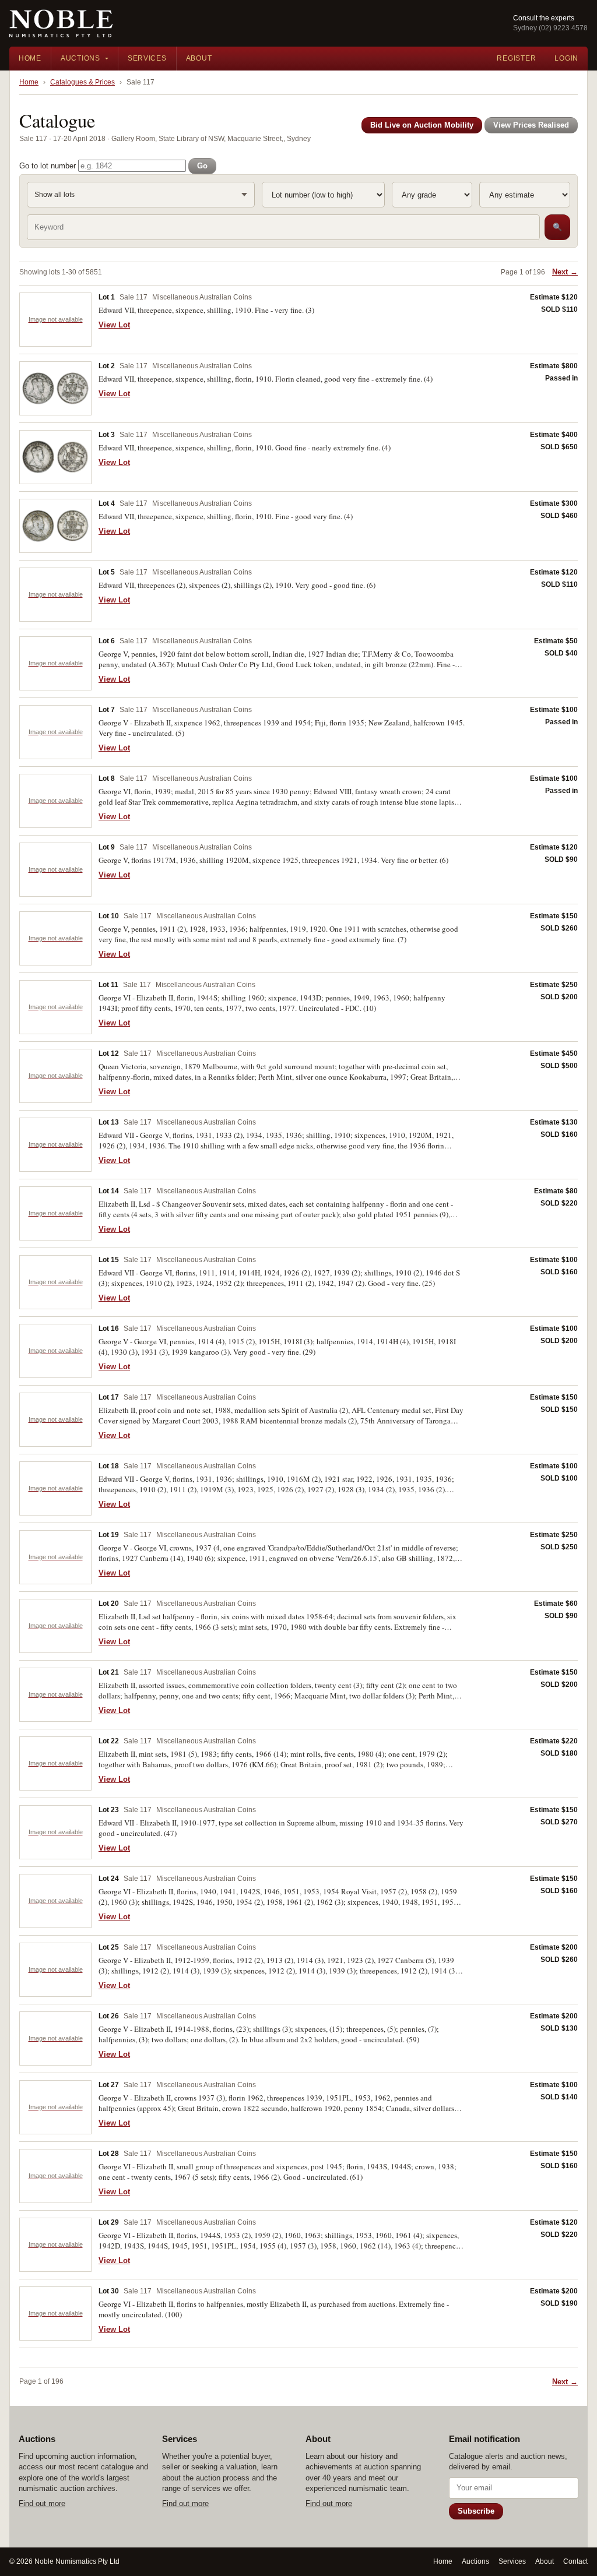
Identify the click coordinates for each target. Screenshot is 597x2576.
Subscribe (476, 2511)
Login (566, 58)
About (199, 58)
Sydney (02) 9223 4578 (550, 28)
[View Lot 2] (55, 388)
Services (147, 58)
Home (30, 58)
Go (202, 166)
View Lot (114, 325)
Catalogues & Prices (82, 82)
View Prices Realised (531, 125)
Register (516, 58)
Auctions (80, 58)
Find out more (42, 2503)
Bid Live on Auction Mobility (422, 125)
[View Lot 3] (55, 457)
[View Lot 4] (55, 526)
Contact (575, 2561)
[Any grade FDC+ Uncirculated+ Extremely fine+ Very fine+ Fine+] (432, 195)
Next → (565, 272)
